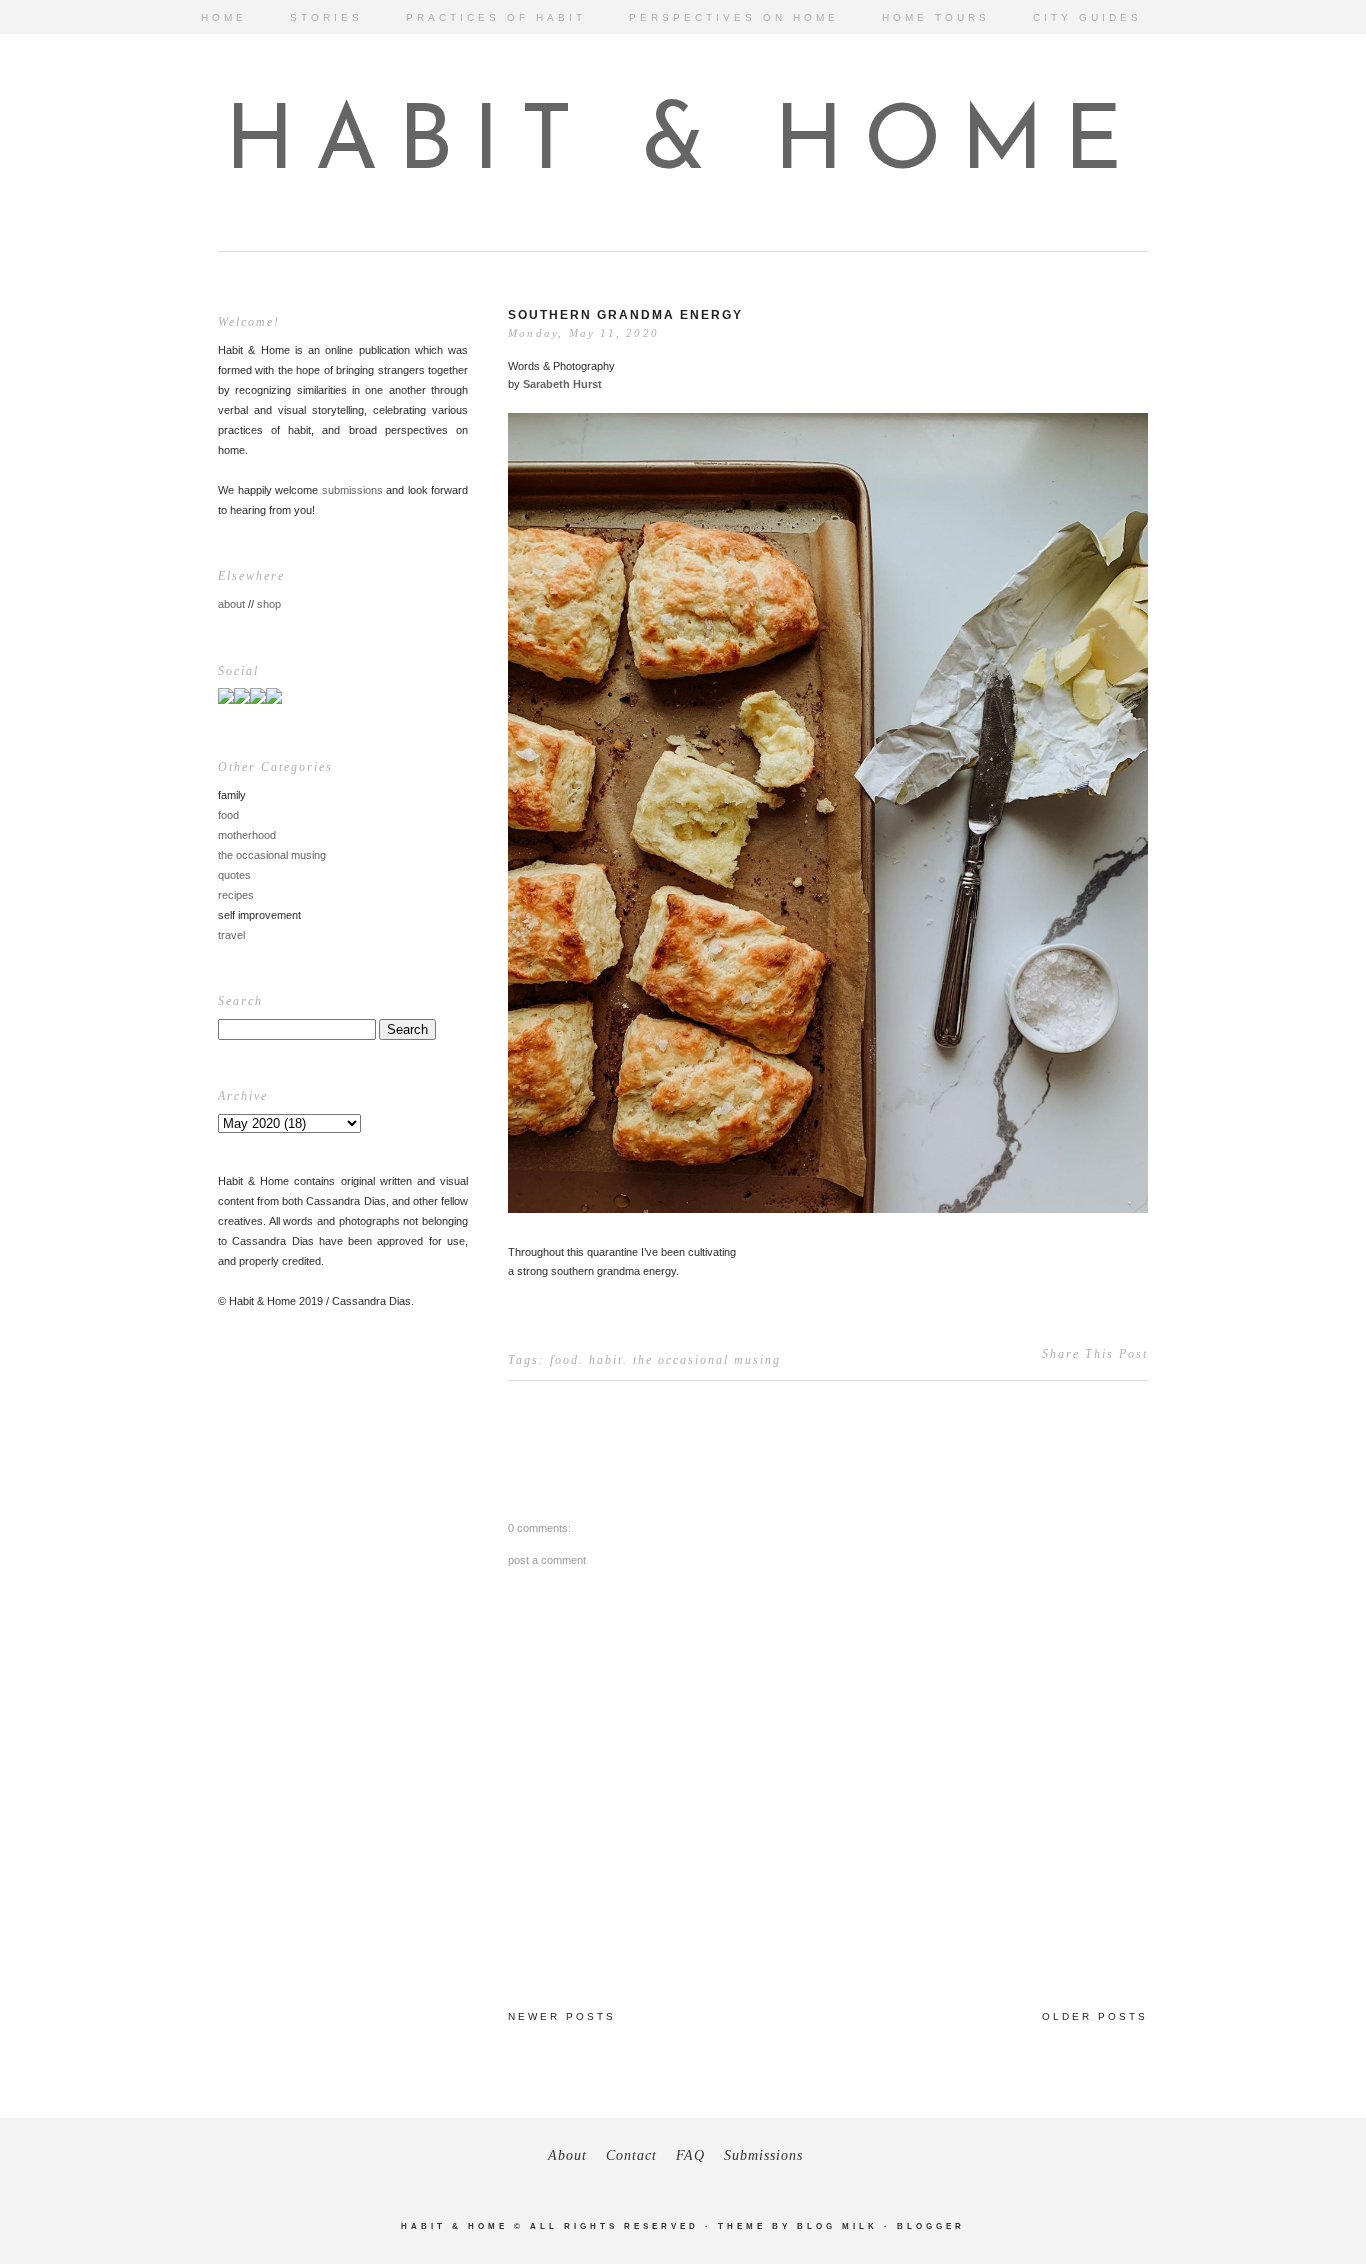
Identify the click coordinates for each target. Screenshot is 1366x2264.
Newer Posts (562, 2016)
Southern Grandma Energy (625, 315)
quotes (234, 875)
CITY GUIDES (1087, 17)
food (228, 815)
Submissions (763, 2155)
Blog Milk (837, 2226)
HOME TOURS (936, 17)
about (231, 604)
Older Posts (1095, 2016)
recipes (236, 895)
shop (269, 604)
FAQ (690, 2155)
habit (606, 1360)
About (567, 2155)
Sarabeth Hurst (562, 384)
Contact (631, 2155)
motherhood (247, 835)
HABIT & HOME (683, 145)
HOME (224, 17)
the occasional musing (272, 855)
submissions (352, 490)
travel (231, 935)
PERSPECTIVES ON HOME (734, 17)
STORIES (326, 17)
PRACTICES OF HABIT (496, 17)
